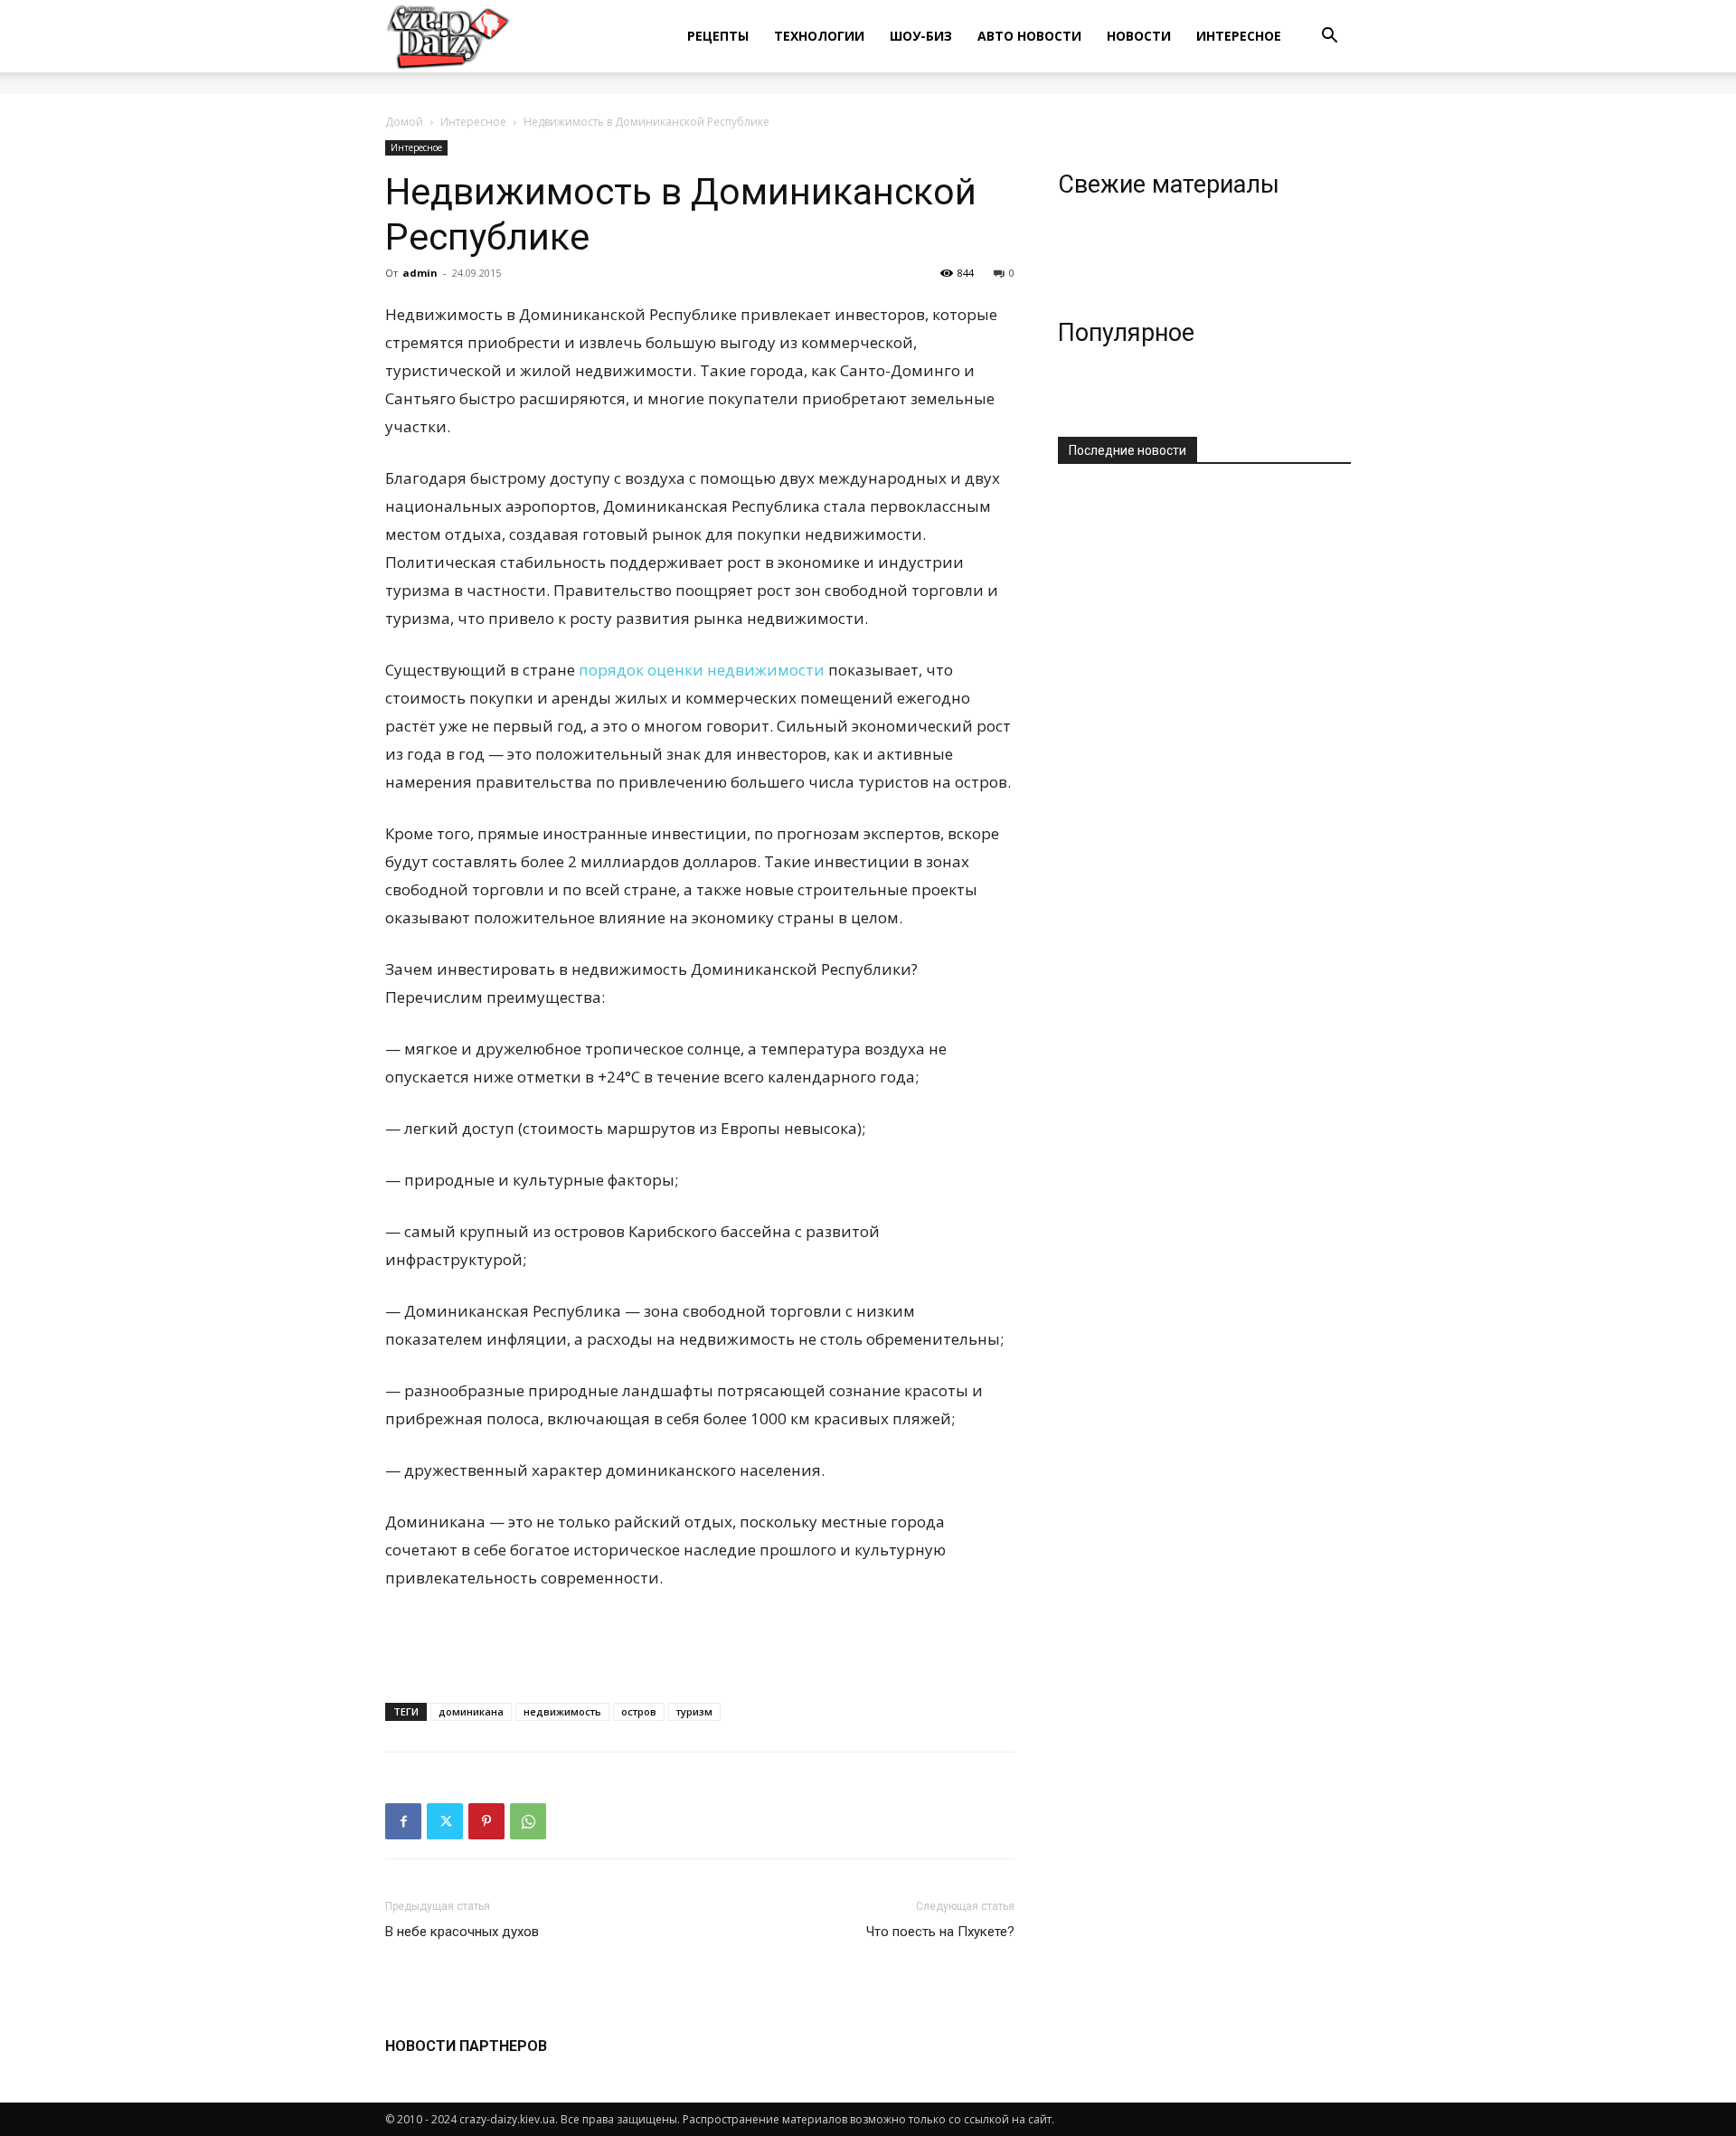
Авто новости (1029, 36)
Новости (1139, 36)
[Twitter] (445, 1821)
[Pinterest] (486, 1821)
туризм (694, 1711)
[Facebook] (403, 1821)
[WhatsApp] (528, 1821)
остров (639, 1711)
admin (420, 273)
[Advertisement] (700, 1642)
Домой (404, 122)
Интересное (1239, 36)
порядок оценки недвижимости (702, 670)
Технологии (819, 36)
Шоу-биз (921, 36)
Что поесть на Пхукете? (940, 1932)
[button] (1329, 38)
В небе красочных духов (462, 1932)
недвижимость (562, 1711)
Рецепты (718, 36)
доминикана (471, 1711)
